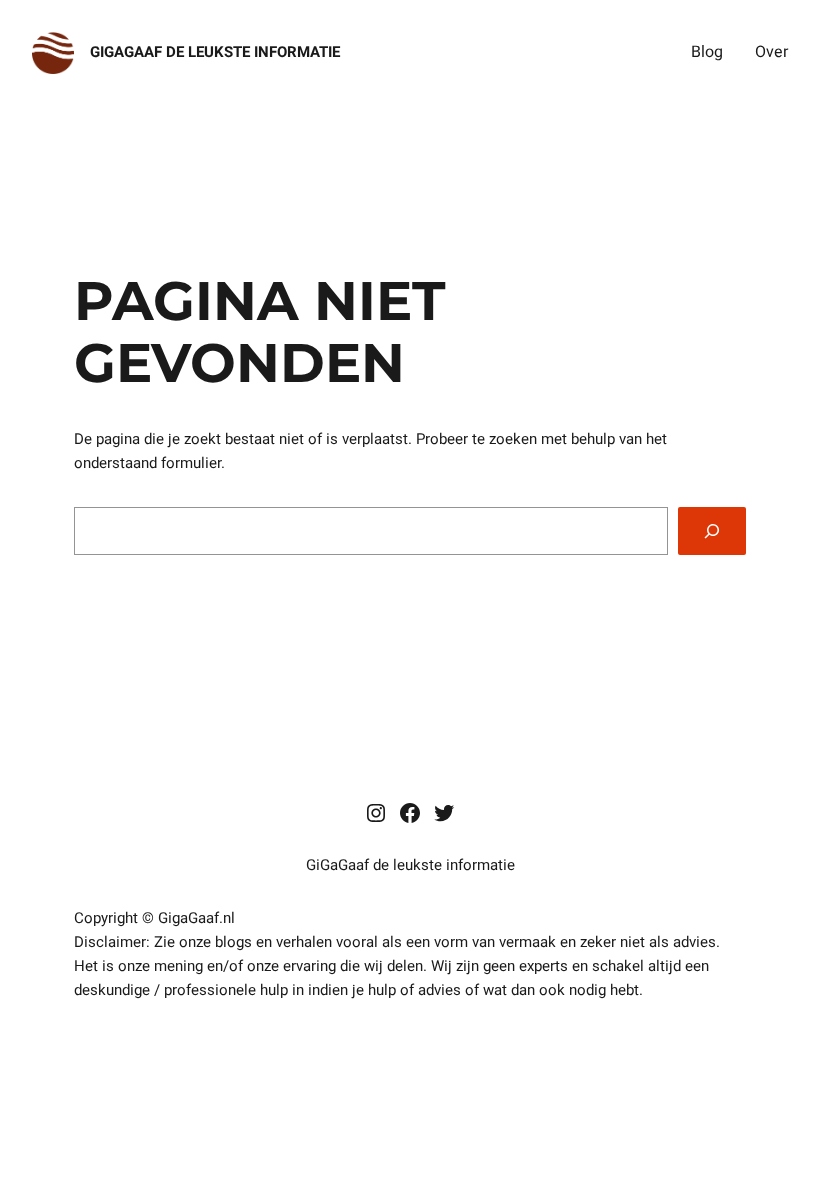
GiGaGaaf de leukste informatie (215, 52)
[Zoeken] (712, 531)
